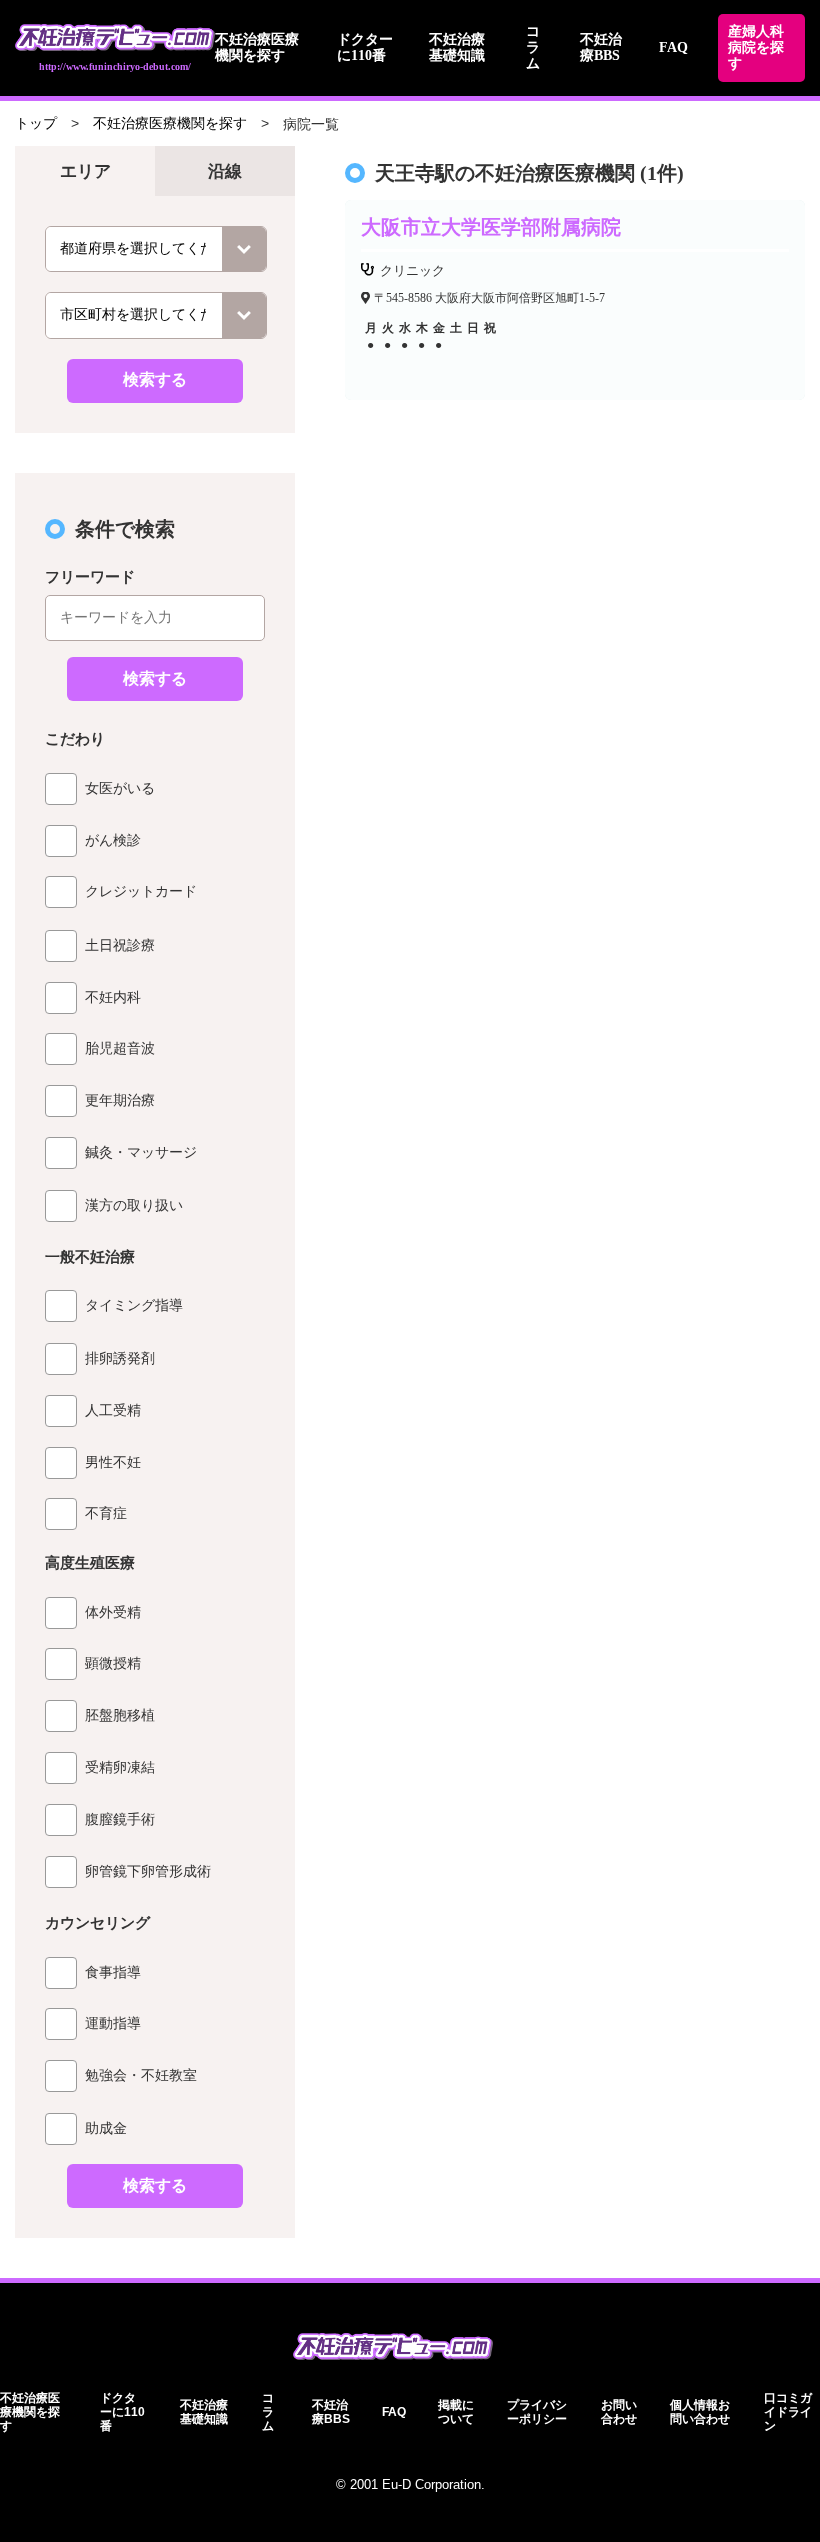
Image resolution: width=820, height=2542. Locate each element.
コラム (533, 47)
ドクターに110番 (365, 47)
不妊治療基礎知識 (457, 47)
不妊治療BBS (601, 47)
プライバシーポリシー (537, 2412)
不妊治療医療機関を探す (257, 47)
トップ (36, 123)
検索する (155, 379)
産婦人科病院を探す (756, 47)
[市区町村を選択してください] (156, 315)
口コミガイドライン (788, 2412)
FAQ (673, 47)
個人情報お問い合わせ (700, 2412)
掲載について (456, 2412)
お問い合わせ (619, 2412)
